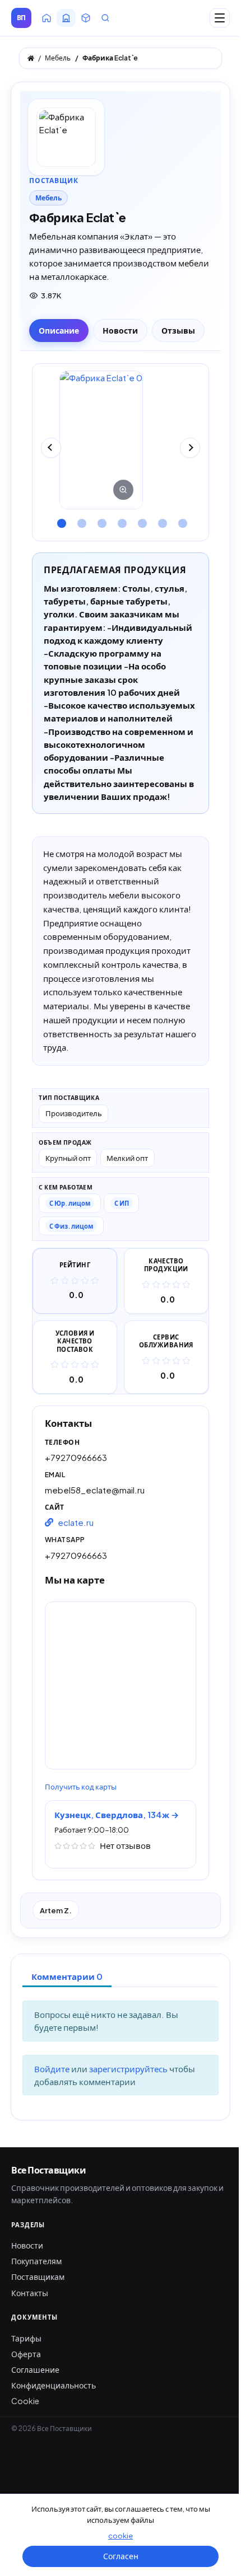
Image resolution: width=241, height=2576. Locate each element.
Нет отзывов (125, 1845)
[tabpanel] (121, 440)
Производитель (74, 1113)
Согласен (121, 2556)
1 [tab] (60, 519)
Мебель (48, 198)
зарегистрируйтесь (129, 2069)
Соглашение (35, 2369)
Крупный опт (68, 1158)
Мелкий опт (127, 1158)
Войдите (53, 2069)
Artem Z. (56, 1910)
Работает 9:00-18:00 (92, 1830)
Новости (27, 2245)
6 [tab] (161, 519)
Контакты (30, 2293)
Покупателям (36, 2261)
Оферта (26, 2354)
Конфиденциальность (54, 2385)
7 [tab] (181, 519)
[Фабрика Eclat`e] (101, 440)
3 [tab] (100, 519)
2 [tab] (80, 519)
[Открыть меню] (220, 18)
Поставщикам (38, 2277)
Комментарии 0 (67, 1976)
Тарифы (26, 2338)
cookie (121, 2536)
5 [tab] (141, 519)
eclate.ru (76, 1522)
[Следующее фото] (190, 448)
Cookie (25, 2401)
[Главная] (31, 58)
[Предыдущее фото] (51, 448)
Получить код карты (81, 1787)
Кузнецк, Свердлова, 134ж (113, 1814)
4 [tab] (121, 519)
